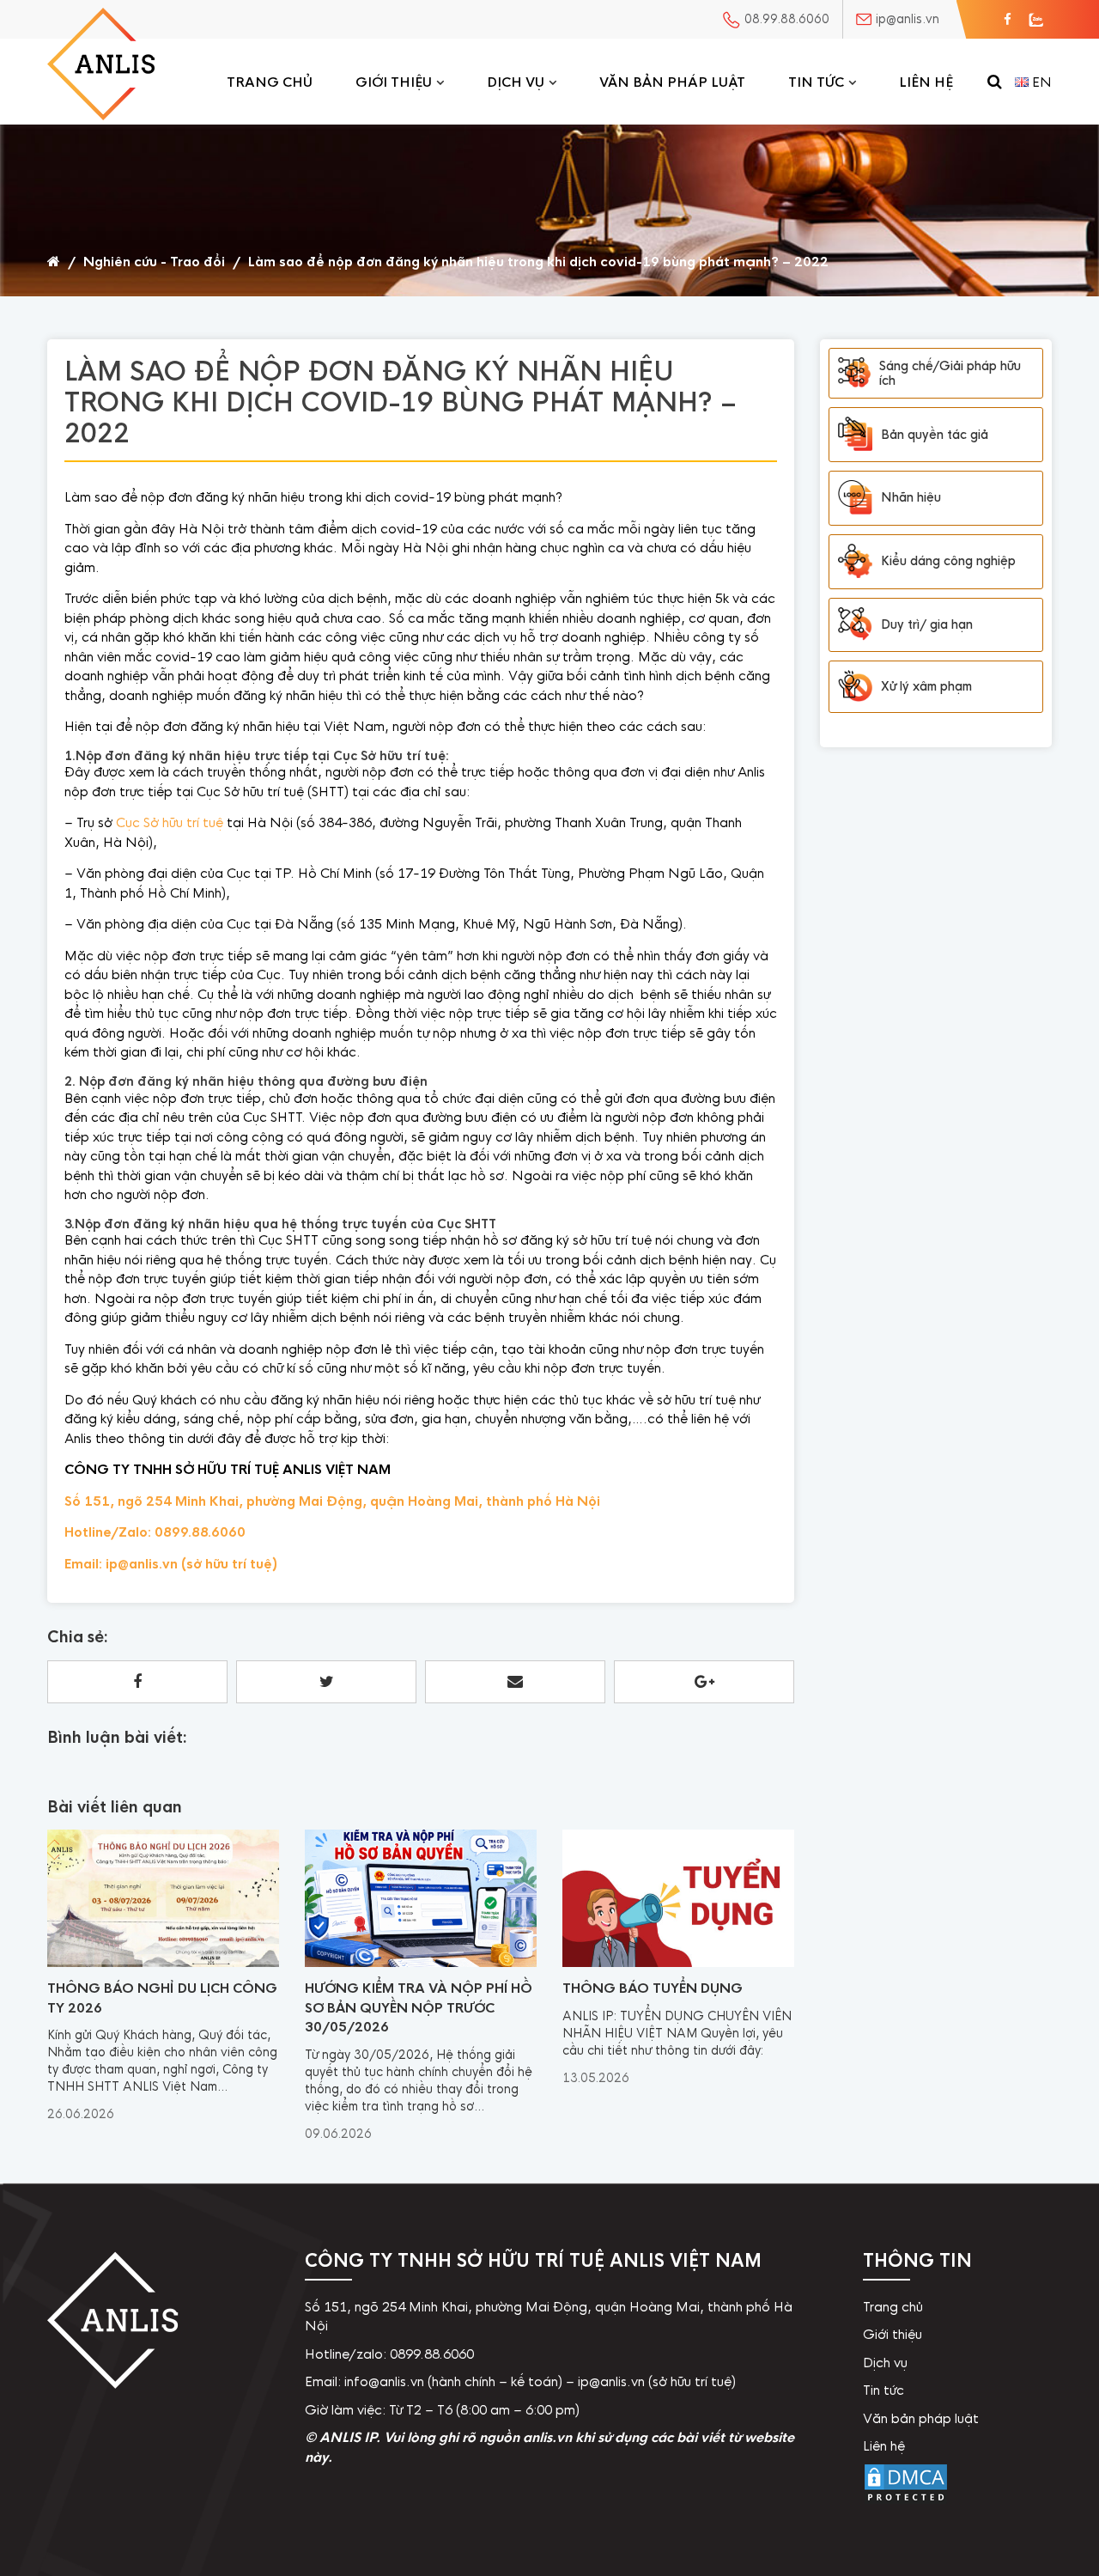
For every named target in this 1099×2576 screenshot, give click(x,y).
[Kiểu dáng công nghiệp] (855, 561)
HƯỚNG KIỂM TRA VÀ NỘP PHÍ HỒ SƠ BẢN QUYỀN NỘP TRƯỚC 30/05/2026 (419, 2007)
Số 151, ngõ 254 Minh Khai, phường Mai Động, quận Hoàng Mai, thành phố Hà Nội (332, 1501)
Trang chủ (270, 82)
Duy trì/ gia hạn (927, 624)
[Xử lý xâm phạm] (855, 687)
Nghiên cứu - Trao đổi (154, 262)
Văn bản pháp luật (672, 82)
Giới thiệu (394, 82)
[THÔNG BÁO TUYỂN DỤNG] (678, 1963)
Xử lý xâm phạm (926, 686)
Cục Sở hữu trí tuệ (170, 822)
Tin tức (816, 82)
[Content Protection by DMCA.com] (906, 2501)
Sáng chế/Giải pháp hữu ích (950, 373)
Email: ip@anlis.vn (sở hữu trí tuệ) (171, 1564)
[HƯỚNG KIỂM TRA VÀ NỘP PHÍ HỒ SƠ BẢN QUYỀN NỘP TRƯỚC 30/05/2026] (421, 1963)
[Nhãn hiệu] (855, 498)
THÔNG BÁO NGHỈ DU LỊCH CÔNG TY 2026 (162, 1998)
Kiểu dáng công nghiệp (948, 561)
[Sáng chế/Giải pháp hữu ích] (854, 373)
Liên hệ (926, 82)
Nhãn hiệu (911, 497)
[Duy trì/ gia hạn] (855, 624)
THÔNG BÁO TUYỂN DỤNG (653, 1988)
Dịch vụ (516, 82)
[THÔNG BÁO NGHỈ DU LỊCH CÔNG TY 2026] (163, 1963)
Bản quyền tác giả (935, 434)
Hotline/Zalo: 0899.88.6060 (155, 1532)
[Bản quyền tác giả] (855, 435)
